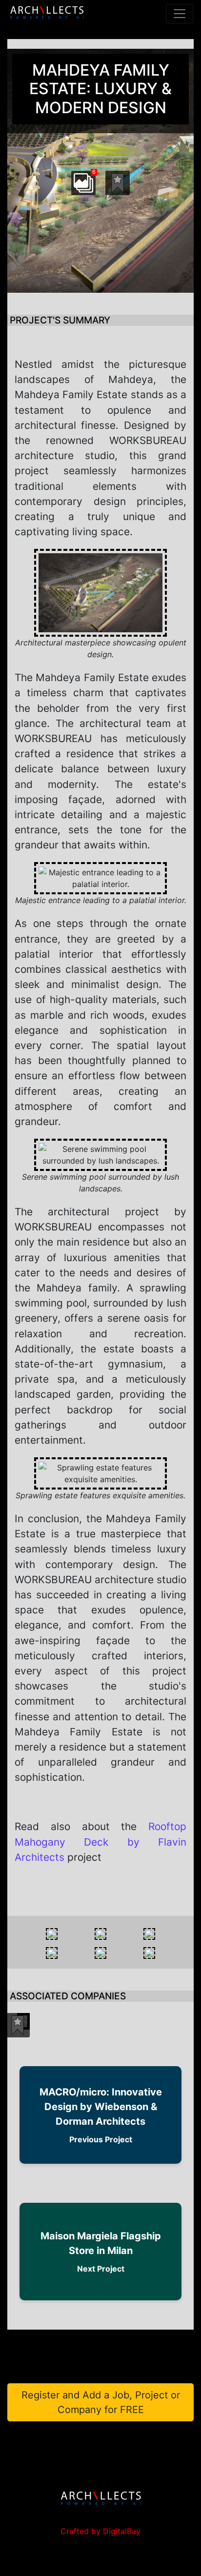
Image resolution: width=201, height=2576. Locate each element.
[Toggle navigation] (180, 14)
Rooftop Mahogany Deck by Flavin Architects (100, 1841)
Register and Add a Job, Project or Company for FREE (101, 2402)
